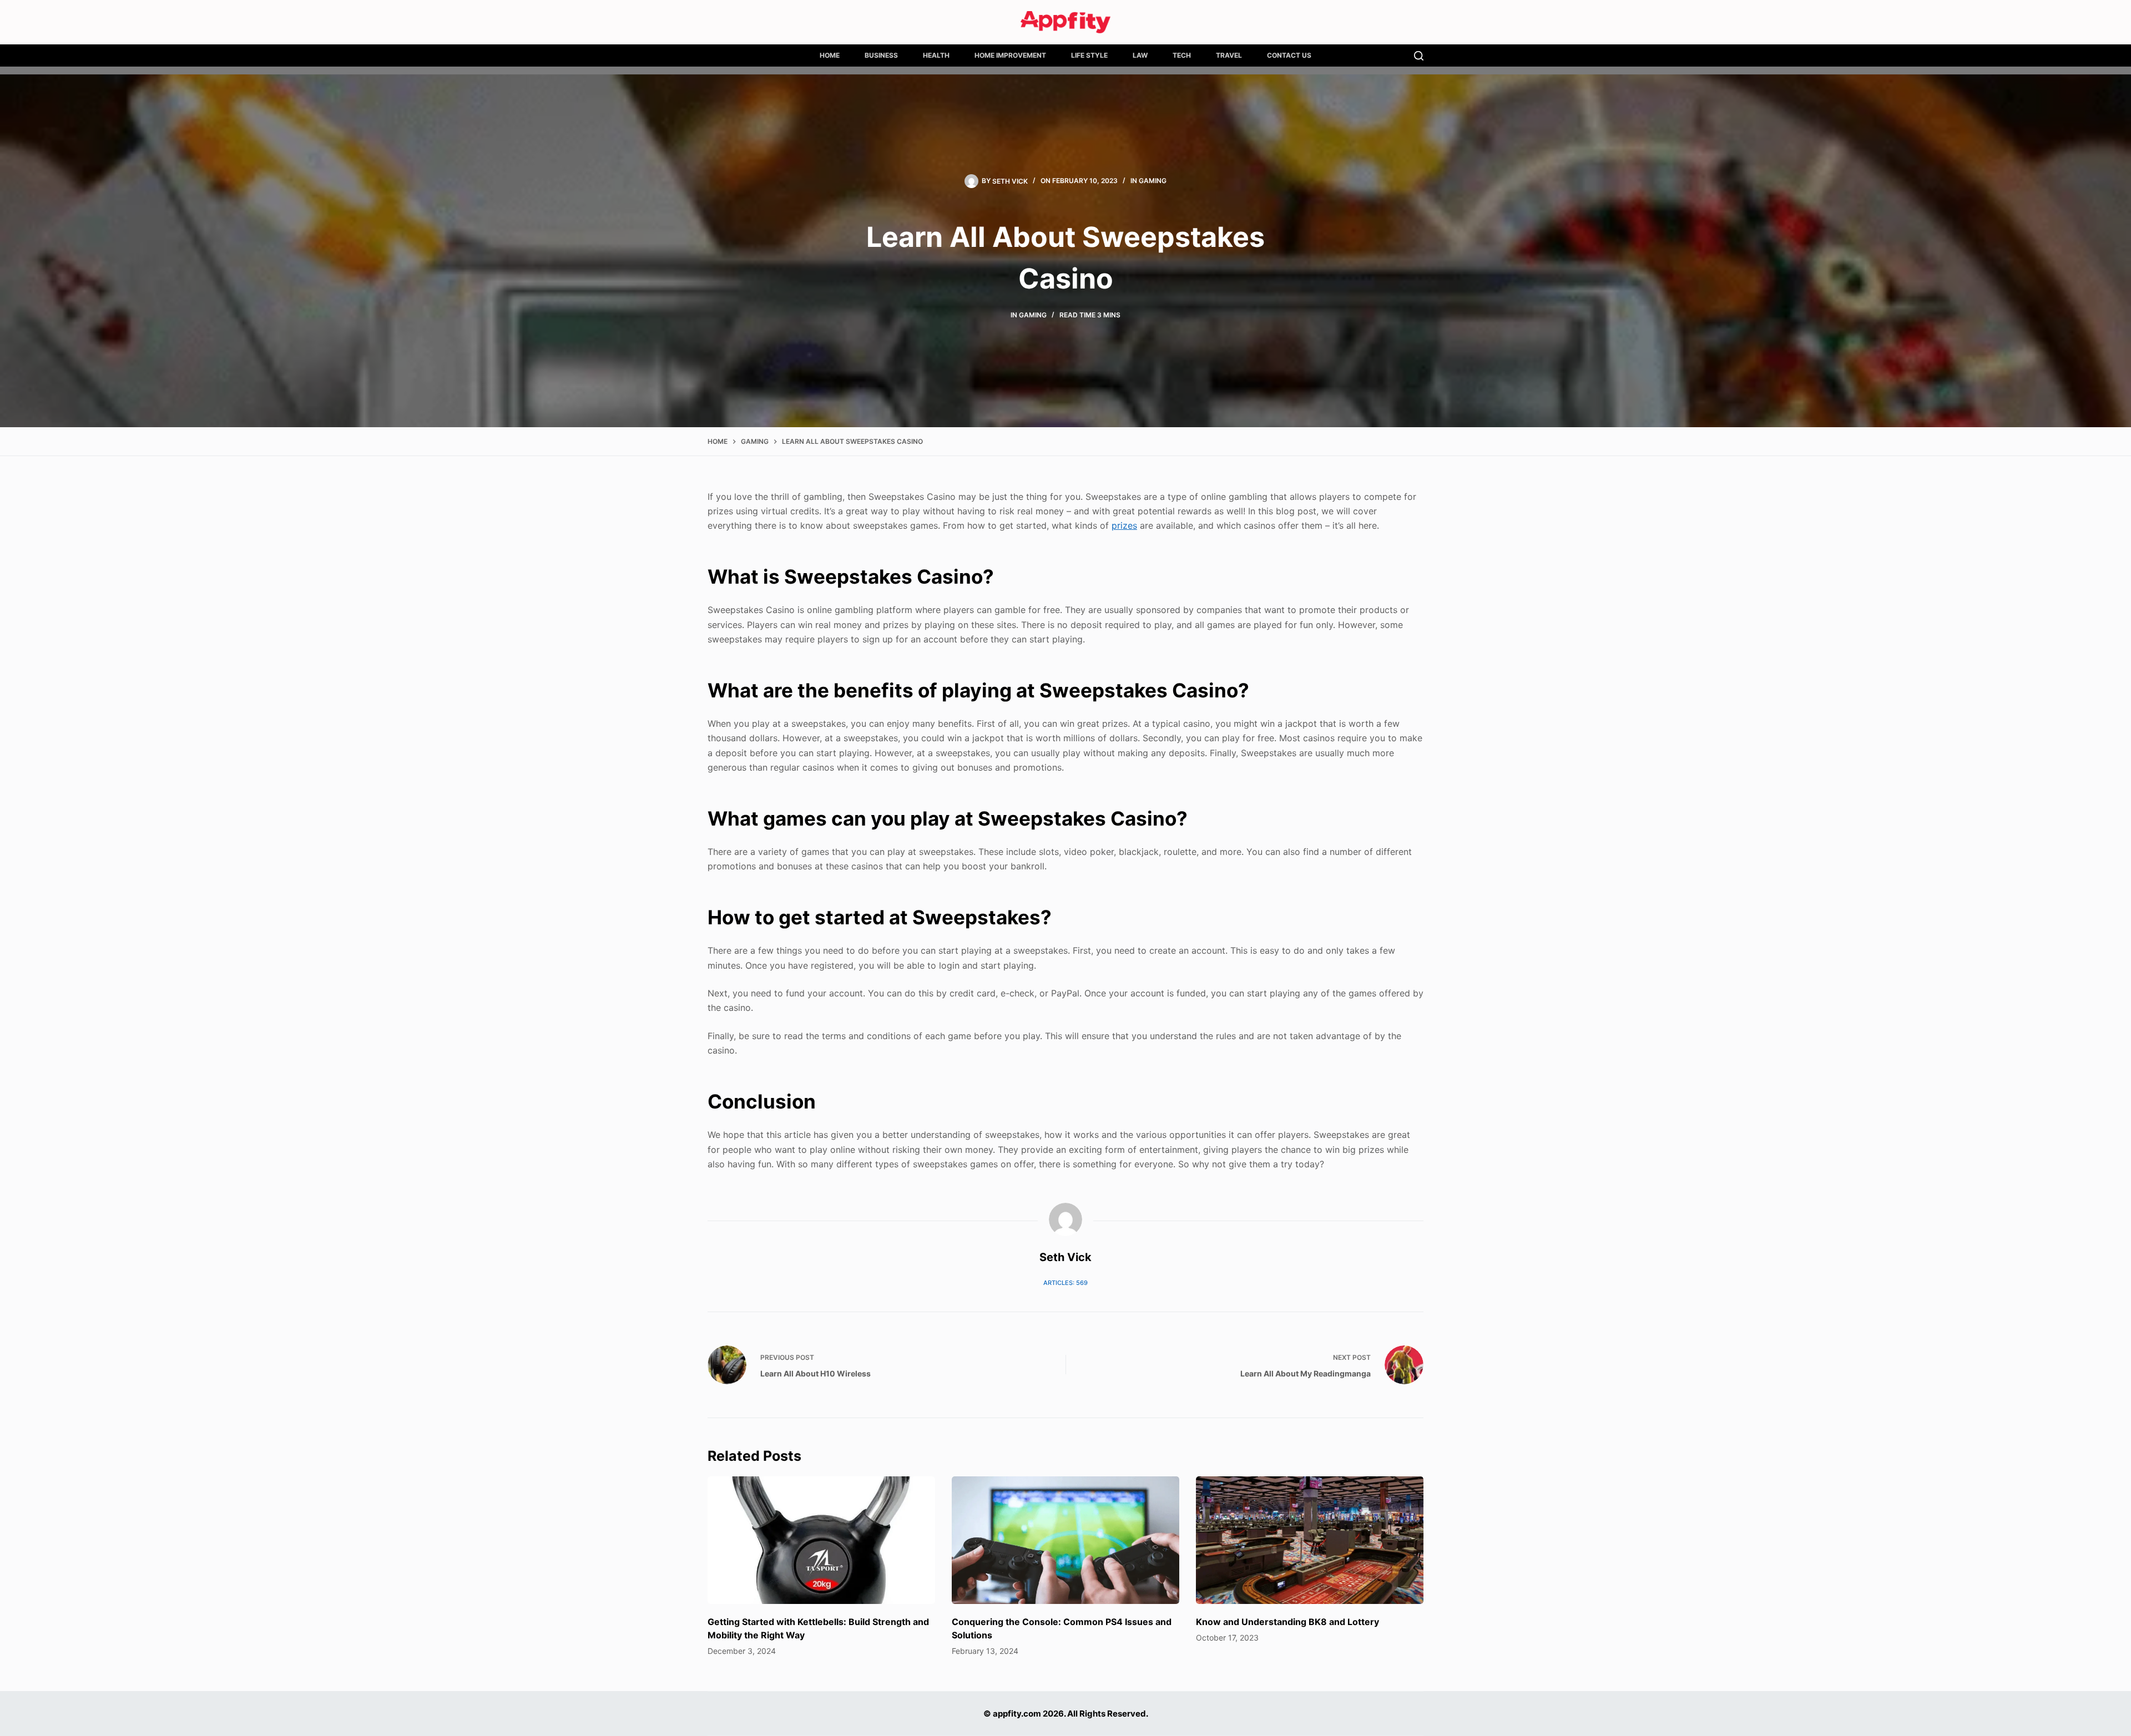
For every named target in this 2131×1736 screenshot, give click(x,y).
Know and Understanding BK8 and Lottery (1287, 1622)
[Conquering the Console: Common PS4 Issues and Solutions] (1065, 1540)
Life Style (1089, 55)
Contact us (1289, 55)
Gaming (1153, 181)
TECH (1182, 55)
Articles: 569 (1065, 1283)
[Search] (1419, 56)
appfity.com (1017, 1714)
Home (830, 55)
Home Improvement (1010, 55)
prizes (1124, 525)
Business (881, 55)
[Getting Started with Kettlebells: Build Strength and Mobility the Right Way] (821, 1540)
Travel (1229, 55)
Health (936, 55)
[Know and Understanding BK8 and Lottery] (1310, 1540)
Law (1140, 55)
